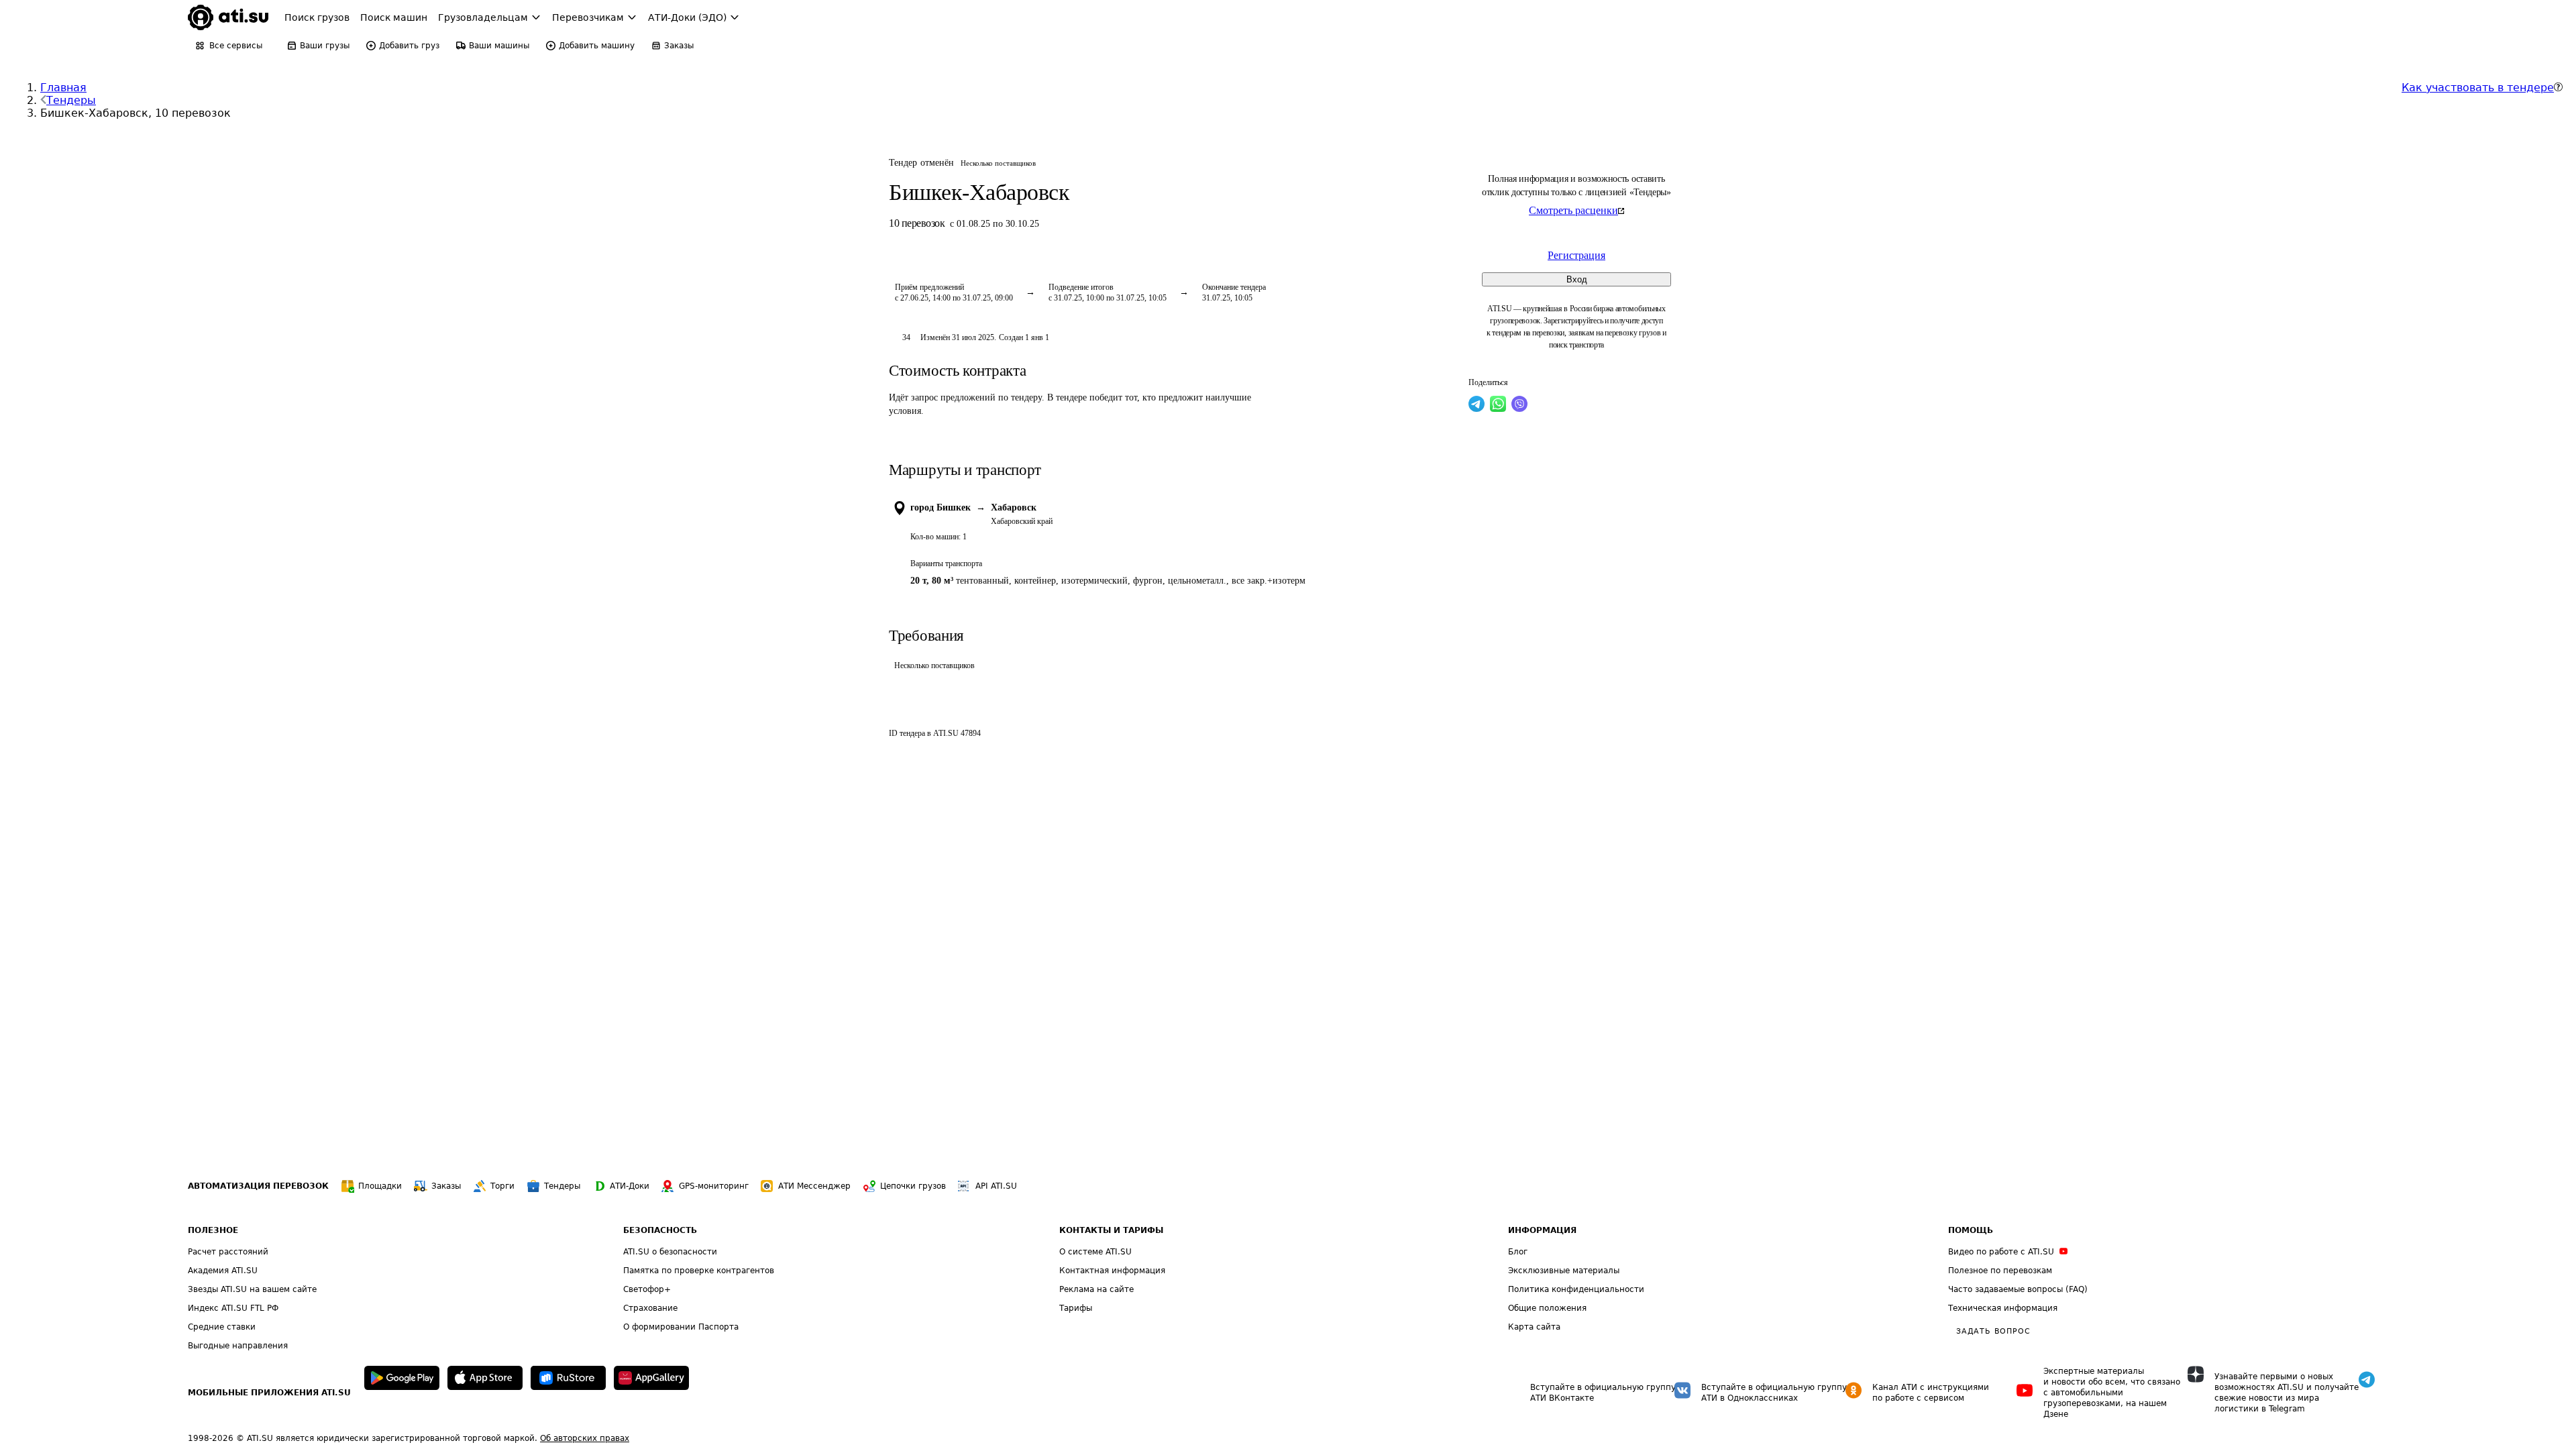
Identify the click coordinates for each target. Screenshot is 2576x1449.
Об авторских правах (585, 1438)
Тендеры (71, 100)
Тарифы (1076, 1308)
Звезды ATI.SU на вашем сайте (252, 1289)
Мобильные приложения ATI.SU (269, 1393)
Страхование (650, 1308)
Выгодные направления (238, 1346)
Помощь (1971, 1230)
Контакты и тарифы (1111, 1230)
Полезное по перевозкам (2000, 1271)
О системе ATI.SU (1095, 1252)
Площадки (380, 1186)
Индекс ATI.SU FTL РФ (233, 1308)
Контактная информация (1112, 1271)
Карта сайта (1534, 1327)
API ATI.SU (996, 1186)
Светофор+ (647, 1289)
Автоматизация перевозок (258, 1186)
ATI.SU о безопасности (670, 1252)
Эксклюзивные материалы (1564, 1271)
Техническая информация (2003, 1308)
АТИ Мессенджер (814, 1186)
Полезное (213, 1230)
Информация (1542, 1230)
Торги (502, 1186)
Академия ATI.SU (223, 1271)
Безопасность (660, 1230)
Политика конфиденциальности (1576, 1289)
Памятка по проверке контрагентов (699, 1271)
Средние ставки (222, 1327)
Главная (63, 88)
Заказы (446, 1186)
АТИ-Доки (630, 1186)
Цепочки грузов (913, 1186)
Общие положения (1547, 1308)
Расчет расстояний (228, 1252)
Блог (1518, 1252)
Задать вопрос (1993, 1331)
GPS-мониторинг (714, 1186)
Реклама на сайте (1096, 1289)
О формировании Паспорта (681, 1327)
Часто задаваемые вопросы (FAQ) (2018, 1289)
